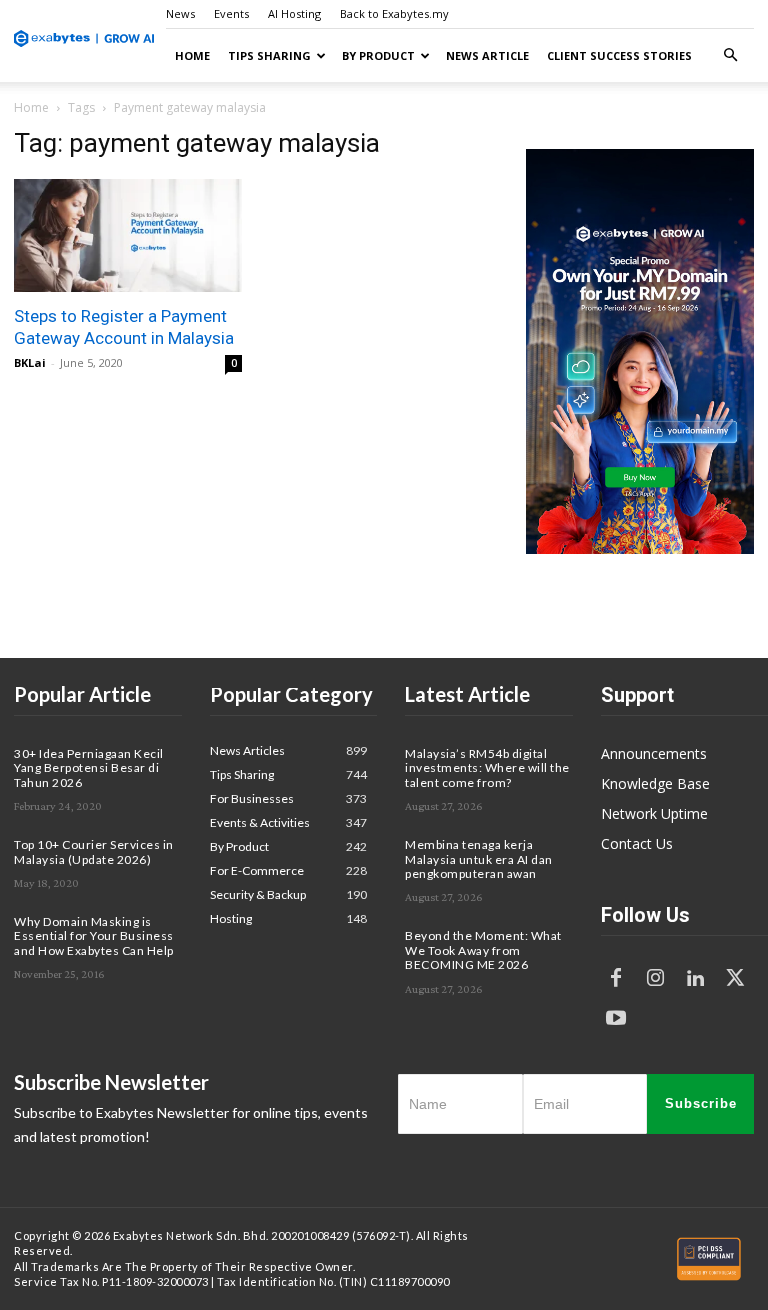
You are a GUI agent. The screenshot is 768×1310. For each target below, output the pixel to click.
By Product (378, 55)
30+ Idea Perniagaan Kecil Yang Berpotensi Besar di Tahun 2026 (89, 768)
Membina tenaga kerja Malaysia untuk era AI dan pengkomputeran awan (479, 859)
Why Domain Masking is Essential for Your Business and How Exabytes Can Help (94, 936)
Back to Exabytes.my (394, 13)
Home (192, 55)
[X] (736, 979)
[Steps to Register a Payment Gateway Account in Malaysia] (128, 235)
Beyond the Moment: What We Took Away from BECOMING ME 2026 (483, 950)
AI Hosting (294, 13)
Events (231, 13)
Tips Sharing (269, 55)
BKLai (30, 362)
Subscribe (701, 1103)
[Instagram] (656, 979)
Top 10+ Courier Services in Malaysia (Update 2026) (94, 851)
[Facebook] (616, 979)
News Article (487, 55)
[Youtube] (616, 1019)
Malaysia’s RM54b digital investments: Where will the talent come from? (487, 768)
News (180, 13)
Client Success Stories (619, 55)
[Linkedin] (696, 979)
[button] (730, 55)
